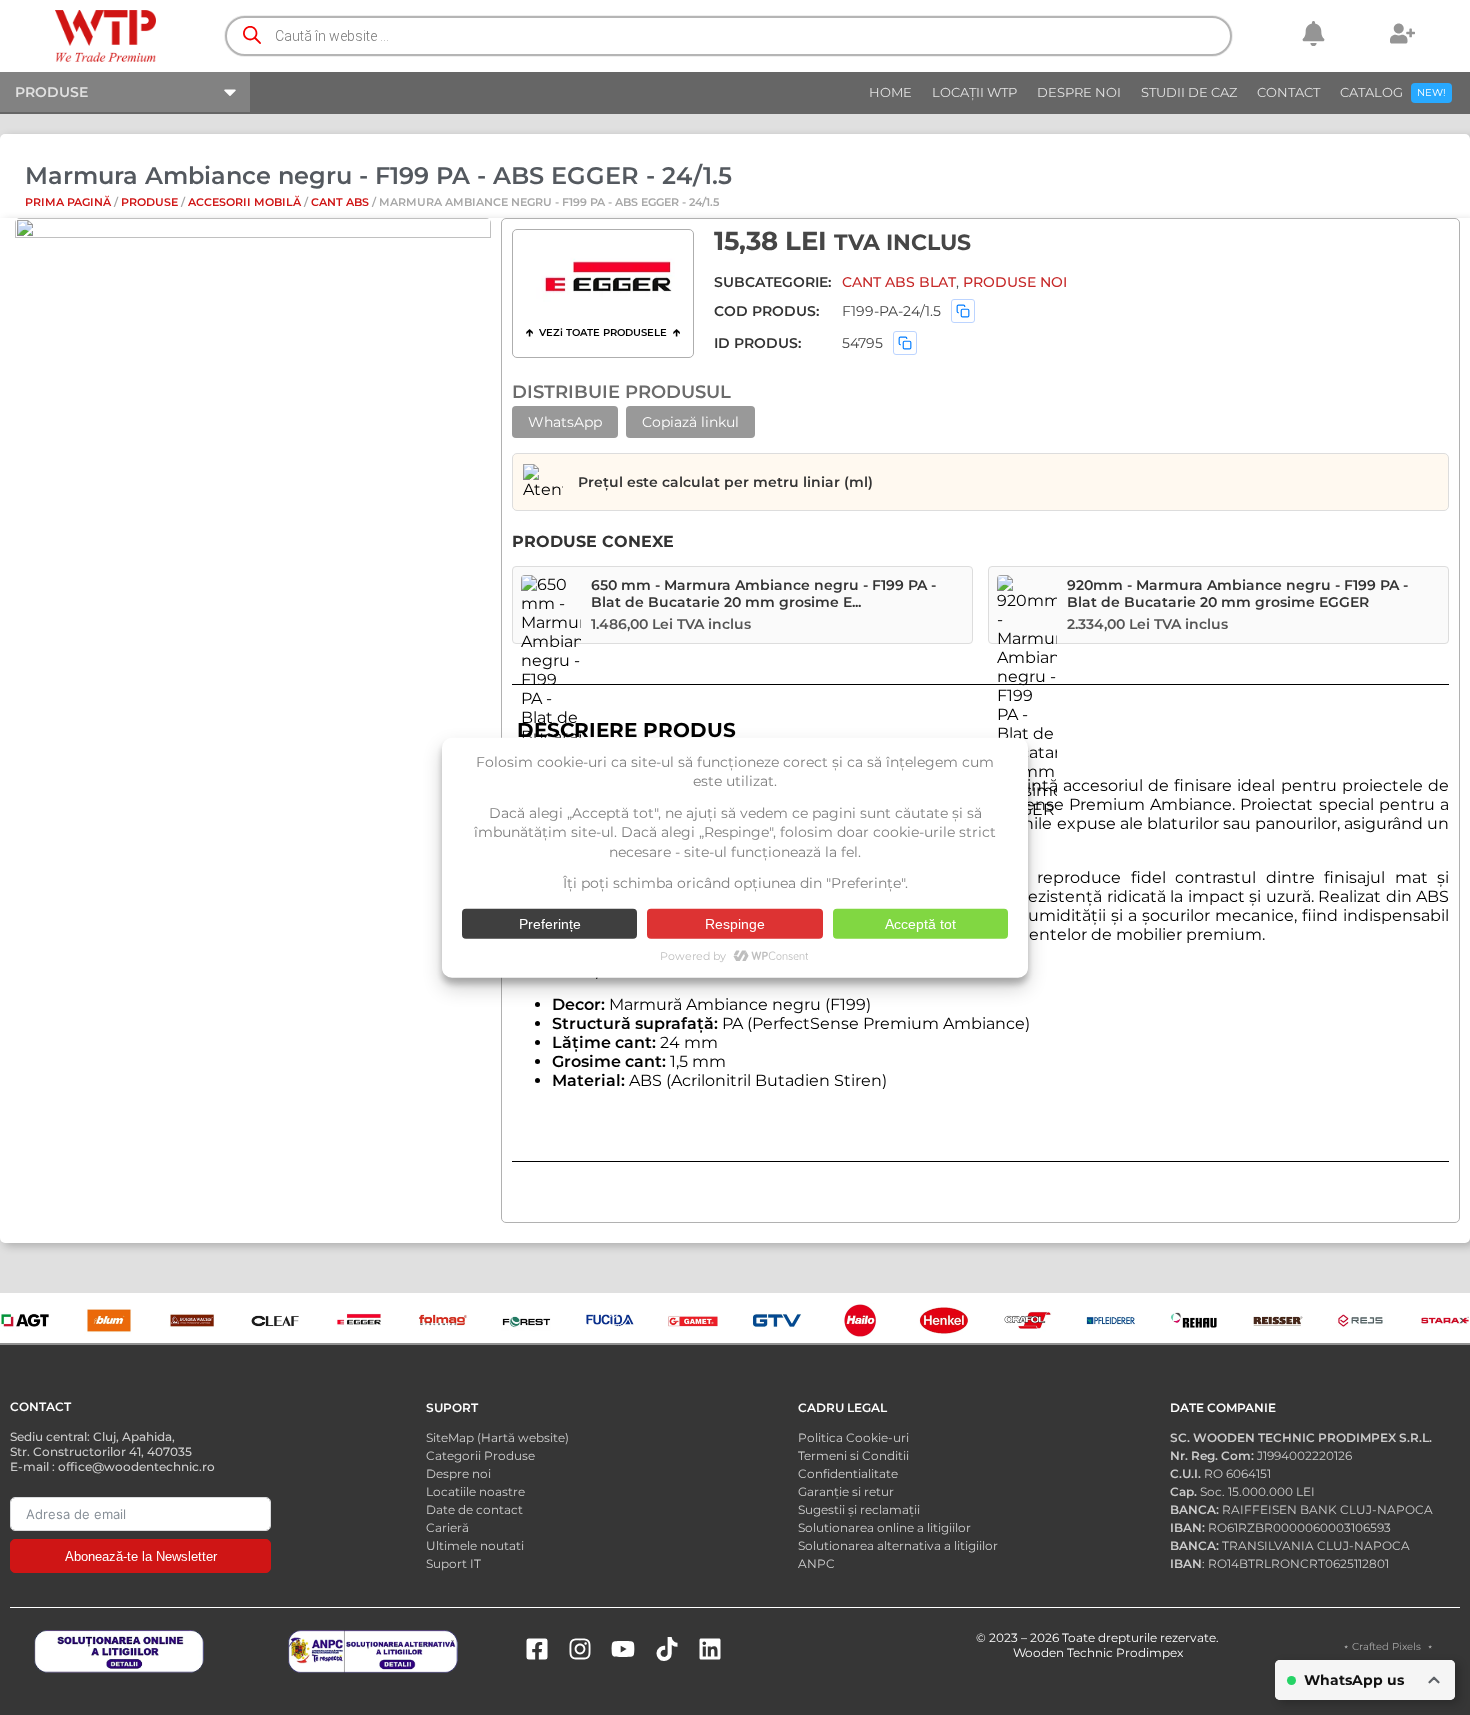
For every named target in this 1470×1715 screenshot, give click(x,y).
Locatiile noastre (475, 1491)
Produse (149, 202)
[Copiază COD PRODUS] (963, 311)
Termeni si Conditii (853, 1455)
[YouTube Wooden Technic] (623, 1649)
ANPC (816, 1563)
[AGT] (25, 1319)
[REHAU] (1194, 1319)
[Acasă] (106, 36)
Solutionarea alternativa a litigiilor (898, 1545)
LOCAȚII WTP (974, 92)
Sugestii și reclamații (859, 1509)
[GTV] (777, 1319)
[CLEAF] (276, 1319)
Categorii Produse (480, 1455)
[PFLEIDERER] (1111, 1319)
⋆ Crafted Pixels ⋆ (1388, 1646)
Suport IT (453, 1563)
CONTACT (1288, 92)
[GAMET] (693, 1319)
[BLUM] (109, 1319)
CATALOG (1393, 92)
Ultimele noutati (475, 1545)
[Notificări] (1313, 33)
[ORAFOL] (1027, 1319)
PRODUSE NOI (1015, 282)
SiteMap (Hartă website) (497, 1437)
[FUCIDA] (610, 1319)
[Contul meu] (1402, 33)
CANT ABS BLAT (899, 282)
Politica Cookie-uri (853, 1437)
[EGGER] (608, 279)
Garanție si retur (846, 1491)
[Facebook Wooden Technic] (537, 1649)
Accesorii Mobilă (244, 202)
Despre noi (458, 1473)
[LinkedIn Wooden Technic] (710, 1649)
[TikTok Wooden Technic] (667, 1649)
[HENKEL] (944, 1319)
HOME (890, 92)
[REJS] (1361, 1319)
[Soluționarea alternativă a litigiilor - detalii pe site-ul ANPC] (373, 1651)
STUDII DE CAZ (1189, 92)
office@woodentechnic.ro (136, 1466)
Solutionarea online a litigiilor (884, 1527)
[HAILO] (860, 1319)
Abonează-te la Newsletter (141, 1556)
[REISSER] (1278, 1319)
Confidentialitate (848, 1473)
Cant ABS (340, 202)
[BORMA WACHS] (192, 1319)
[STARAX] (1445, 1319)
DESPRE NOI (1079, 92)
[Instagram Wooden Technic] (580, 1649)
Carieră (447, 1527)
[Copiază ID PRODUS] (905, 343)
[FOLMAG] (443, 1319)
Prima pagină (68, 202)
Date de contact (474, 1509)
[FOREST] (526, 1319)
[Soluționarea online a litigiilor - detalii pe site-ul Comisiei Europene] (119, 1651)
